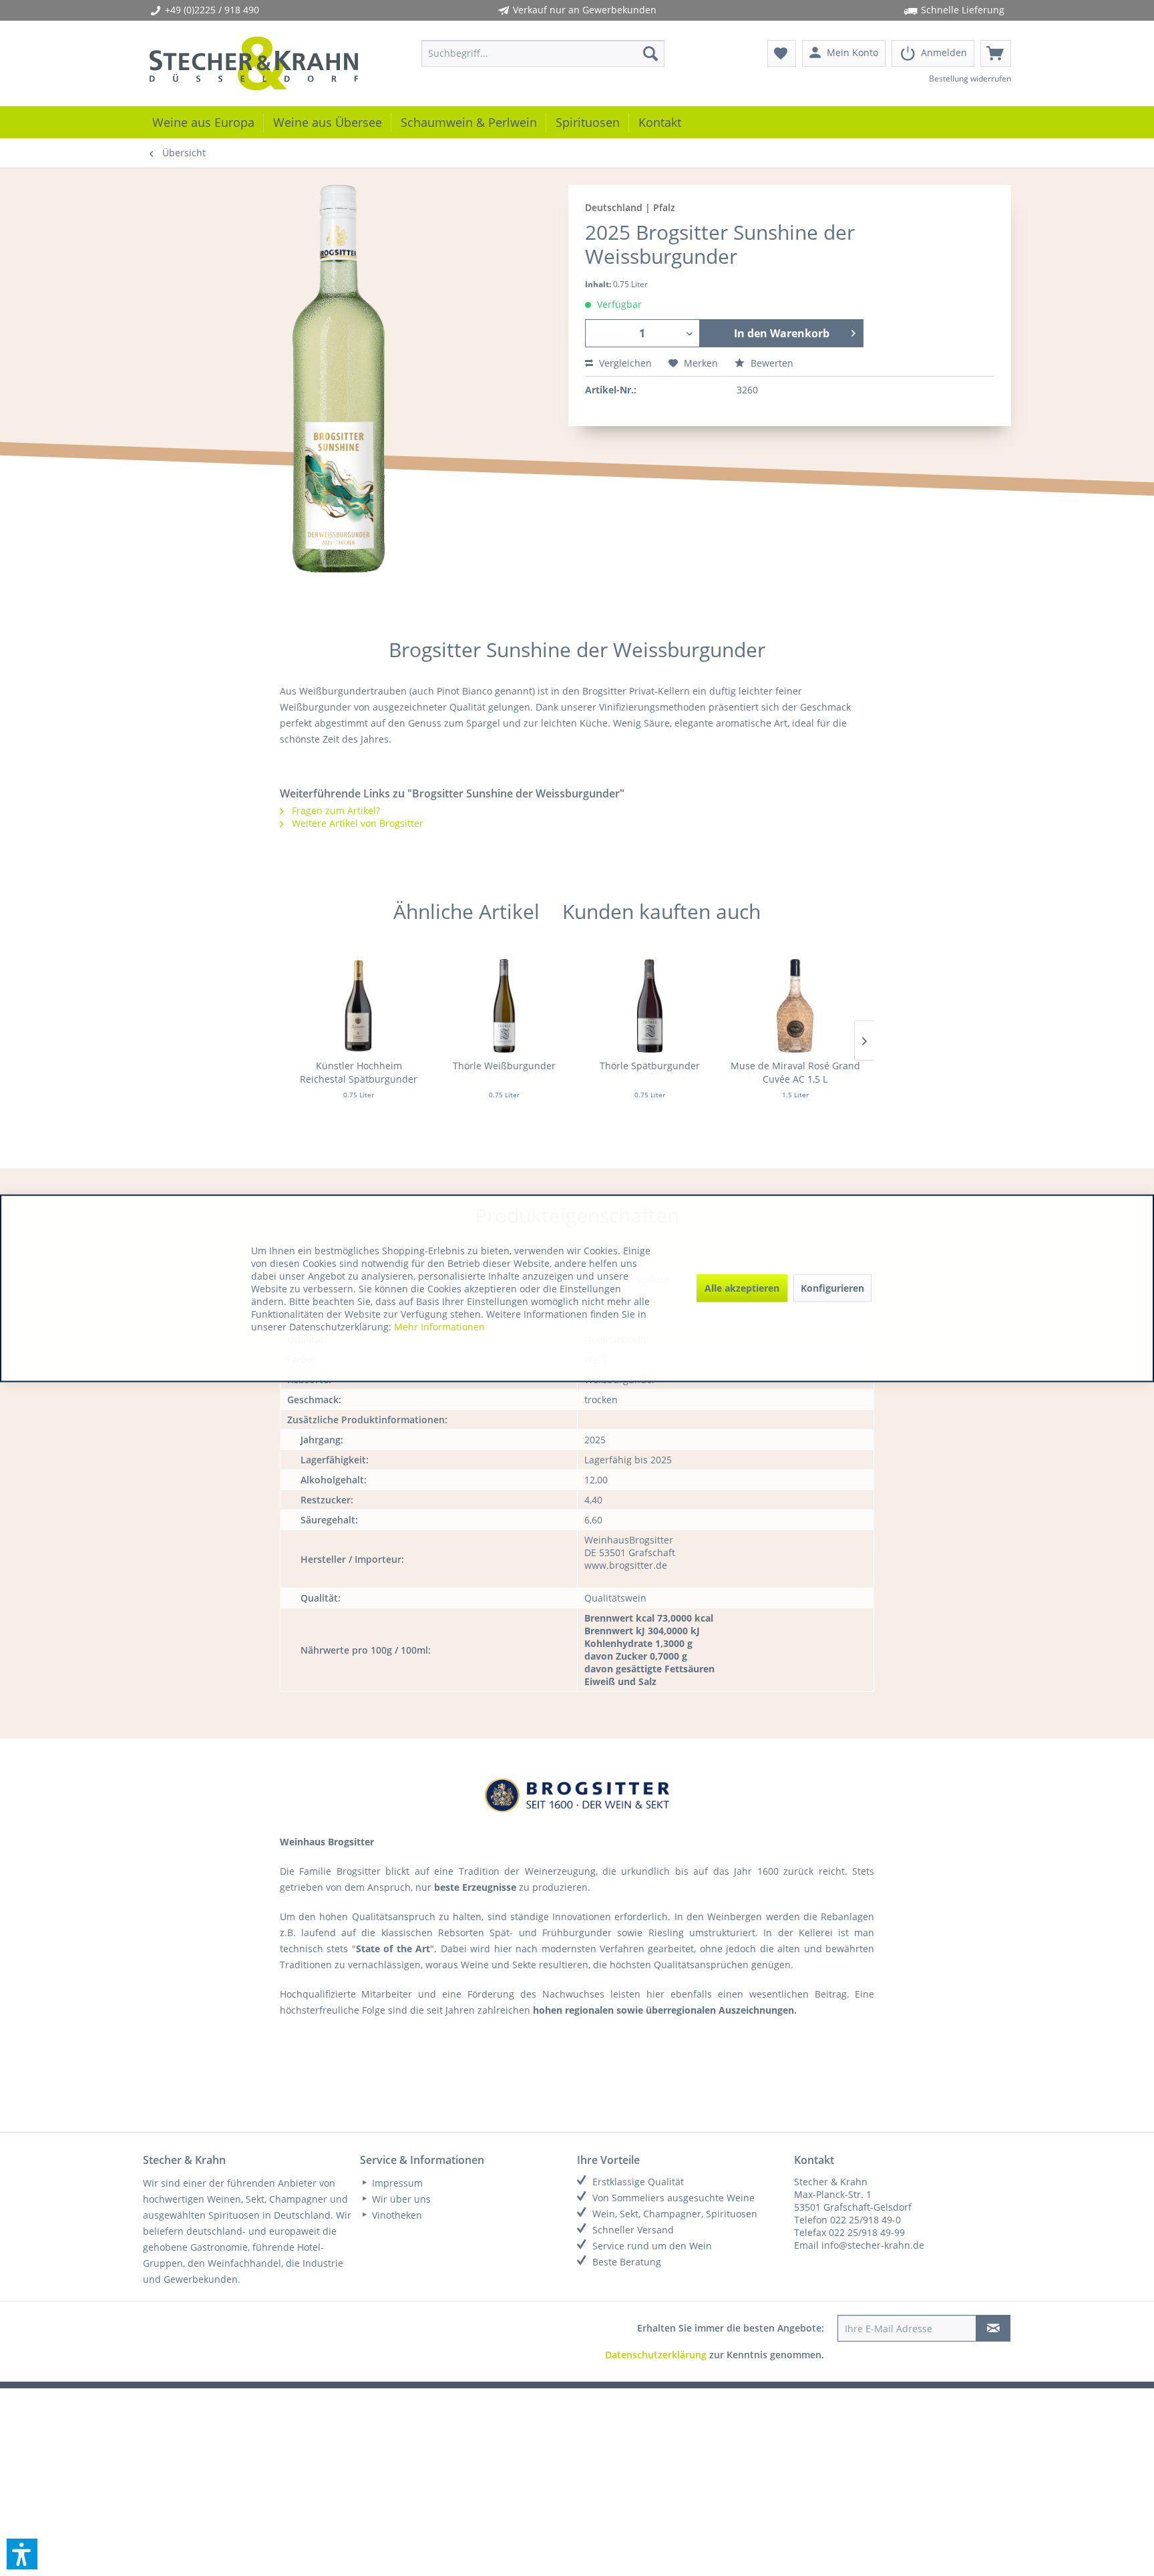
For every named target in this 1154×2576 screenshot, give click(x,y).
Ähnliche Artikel (466, 911)
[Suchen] (650, 53)
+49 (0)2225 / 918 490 (212, 10)
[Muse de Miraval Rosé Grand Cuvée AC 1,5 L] (795, 1006)
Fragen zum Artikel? (335, 810)
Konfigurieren (832, 1288)
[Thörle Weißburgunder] (504, 1006)
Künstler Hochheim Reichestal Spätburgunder (359, 1072)
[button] (22, 2554)
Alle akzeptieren (742, 1288)
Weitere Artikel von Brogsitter (356, 823)
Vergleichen (624, 363)
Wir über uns (400, 2199)
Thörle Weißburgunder (504, 1066)
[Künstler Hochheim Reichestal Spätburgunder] (359, 1006)
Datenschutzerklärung (656, 2355)
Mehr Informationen (439, 1326)
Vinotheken (396, 2215)
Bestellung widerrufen (970, 78)
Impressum (396, 2183)
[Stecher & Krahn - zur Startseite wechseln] (254, 63)
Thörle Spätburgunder (650, 1066)
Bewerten (771, 363)
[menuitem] (543, 53)
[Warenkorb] (996, 53)
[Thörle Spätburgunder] (650, 1006)
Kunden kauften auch (661, 911)
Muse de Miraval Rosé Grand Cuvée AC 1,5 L (795, 1072)
